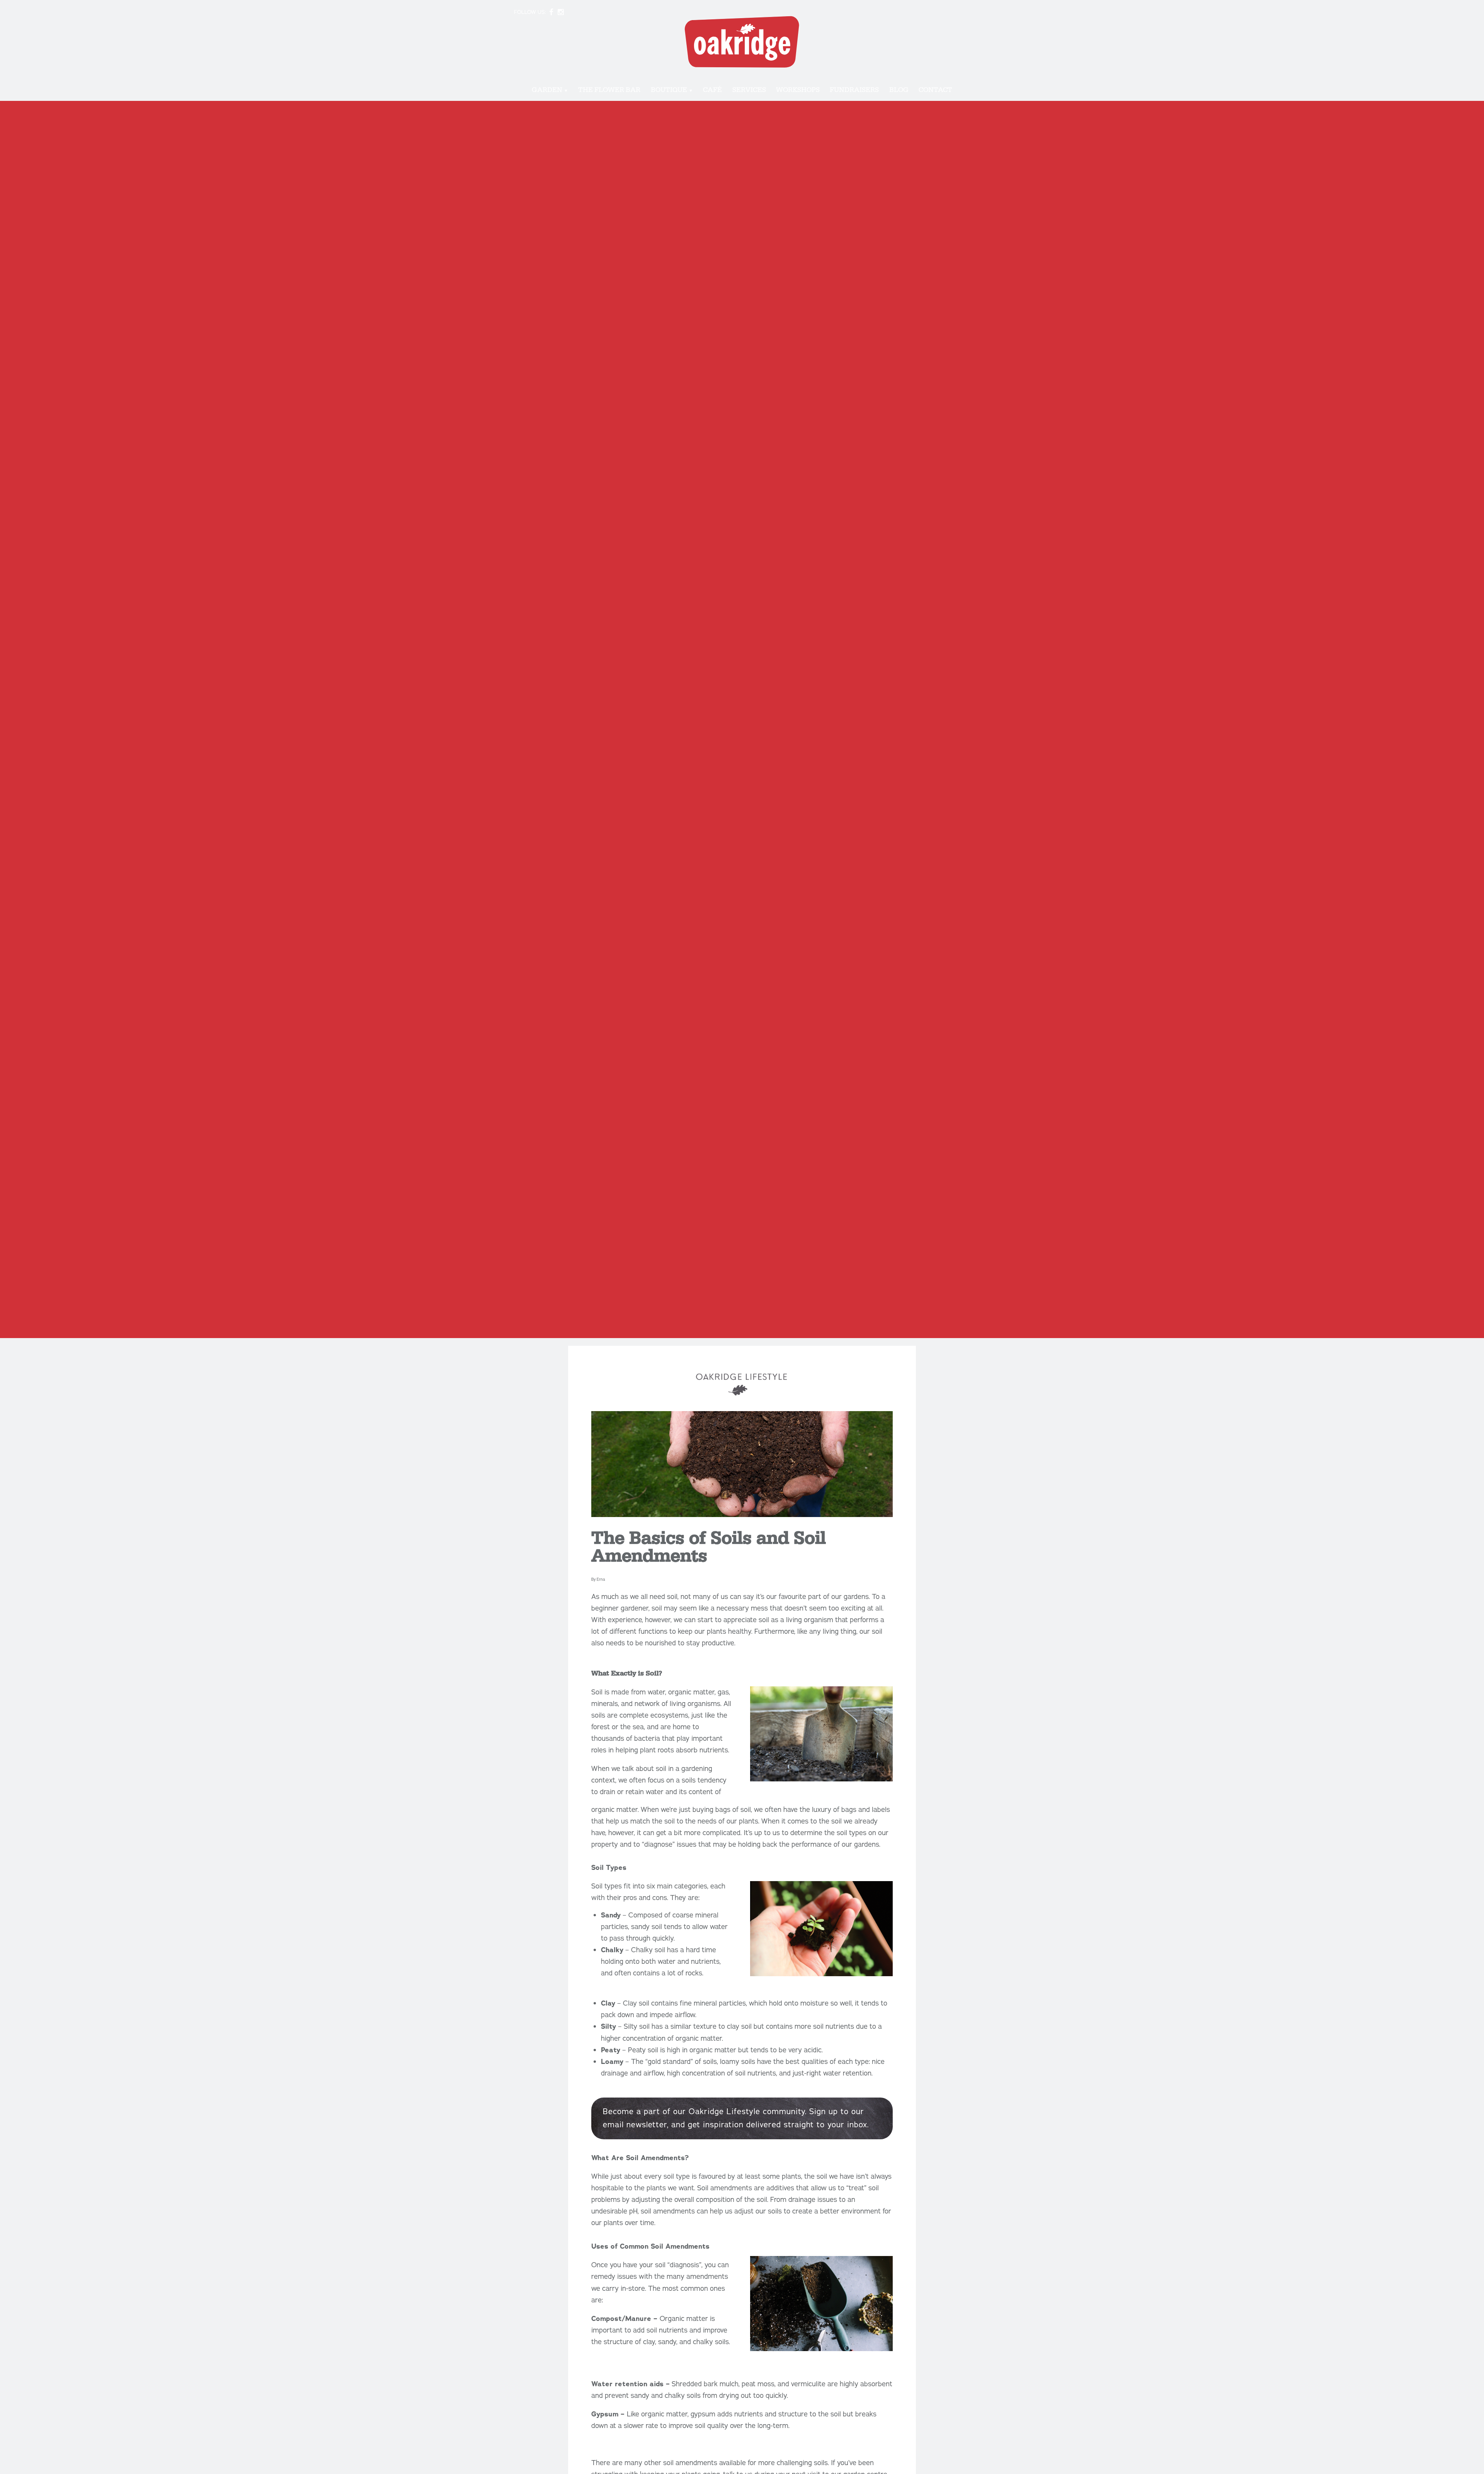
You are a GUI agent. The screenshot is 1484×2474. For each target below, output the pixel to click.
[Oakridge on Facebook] (551, 12)
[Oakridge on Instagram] (561, 12)
